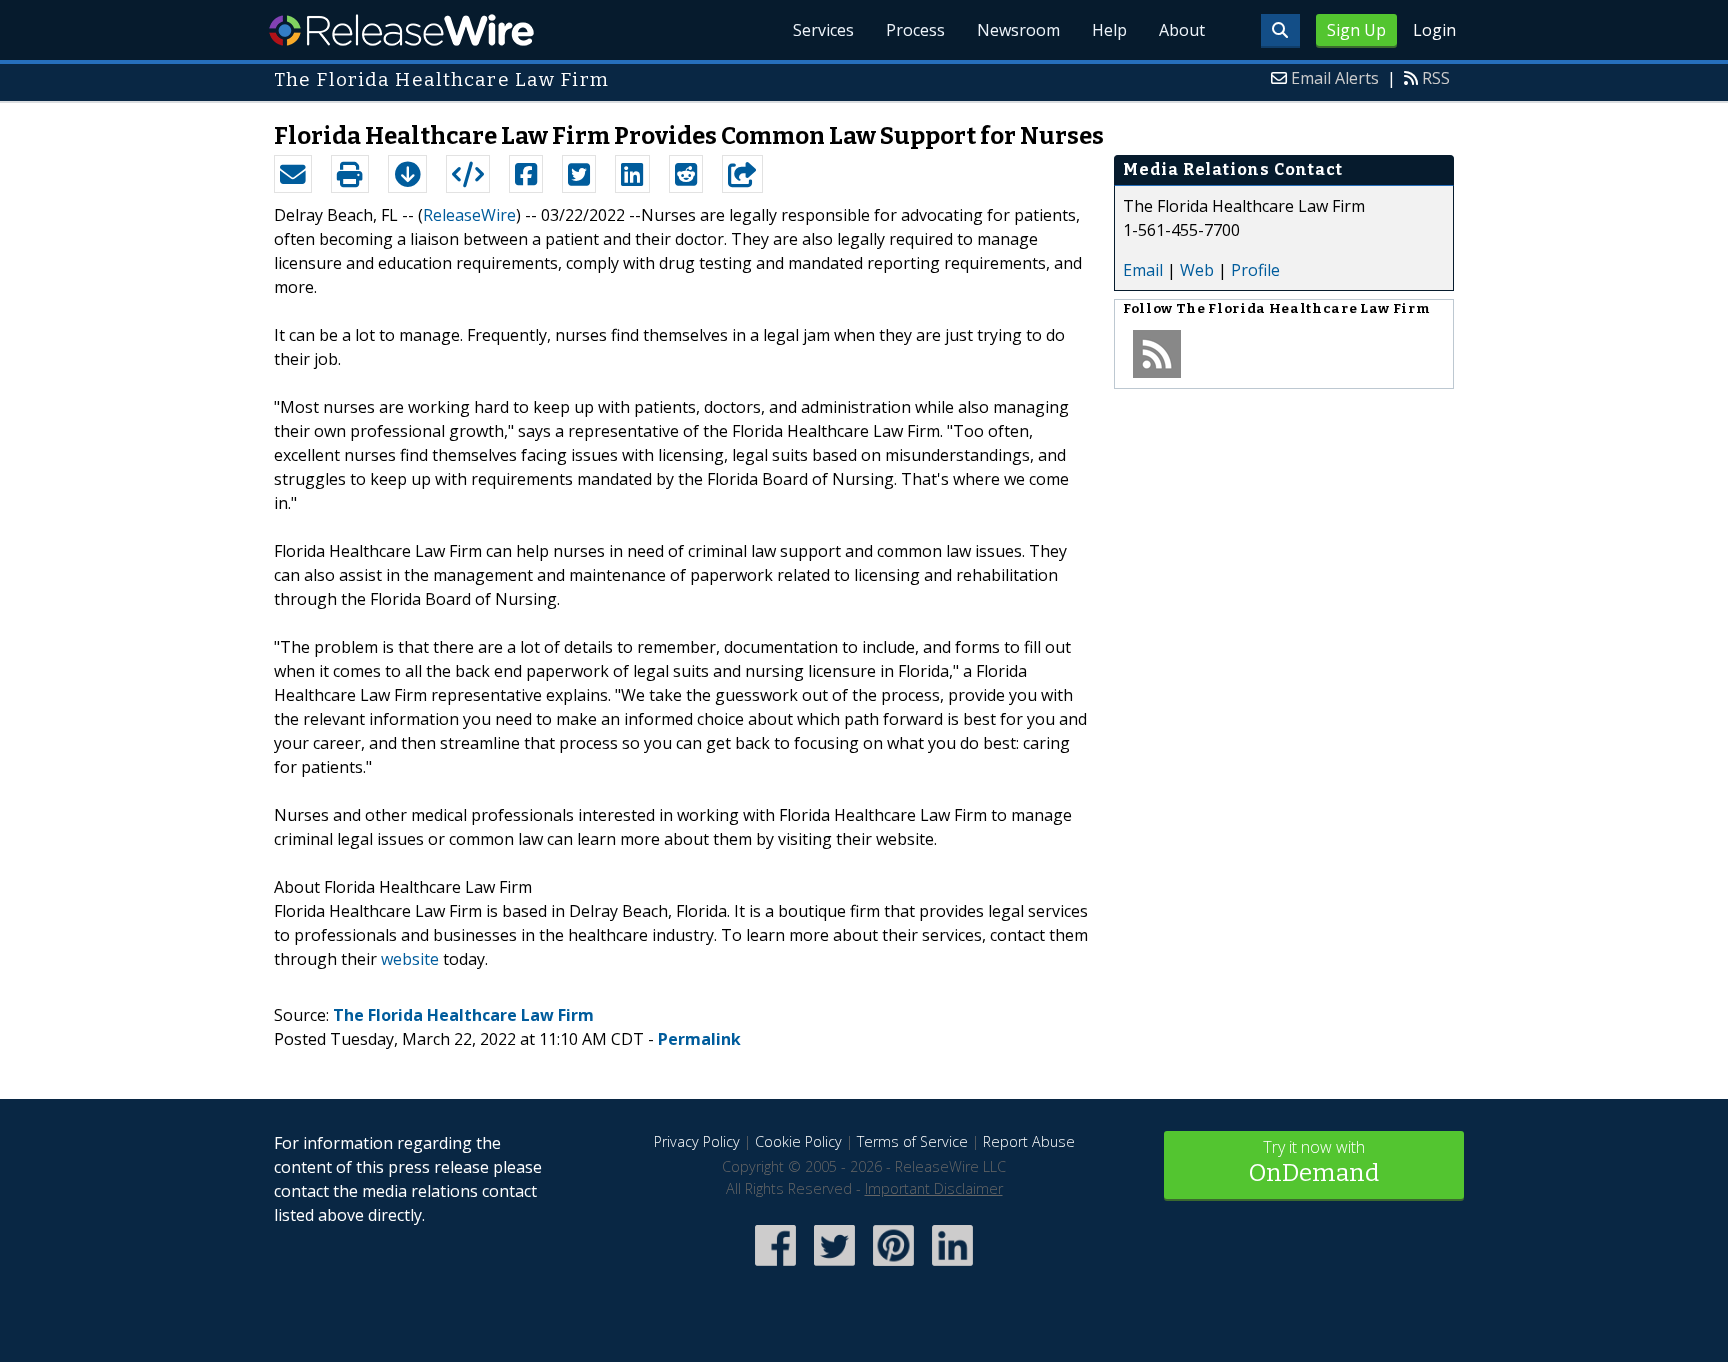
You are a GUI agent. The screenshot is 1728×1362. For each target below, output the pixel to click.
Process (915, 30)
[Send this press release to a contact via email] (293, 174)
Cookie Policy (798, 1141)
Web (1197, 270)
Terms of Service (912, 1141)
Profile (1255, 270)
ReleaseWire (401, 30)
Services (823, 30)
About (1182, 30)
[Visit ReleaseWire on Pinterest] (893, 1267)
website (410, 959)
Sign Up (1356, 30)
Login (1434, 30)
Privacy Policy (697, 1141)
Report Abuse (1029, 1141)
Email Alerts (1335, 78)
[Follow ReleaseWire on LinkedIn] (952, 1267)
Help (1109, 30)
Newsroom (1018, 30)
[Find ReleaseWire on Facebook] (775, 1267)
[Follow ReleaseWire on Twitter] (834, 1267)
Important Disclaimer (934, 1188)
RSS (1436, 78)
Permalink (699, 1039)
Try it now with (1314, 1161)
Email (1143, 270)
